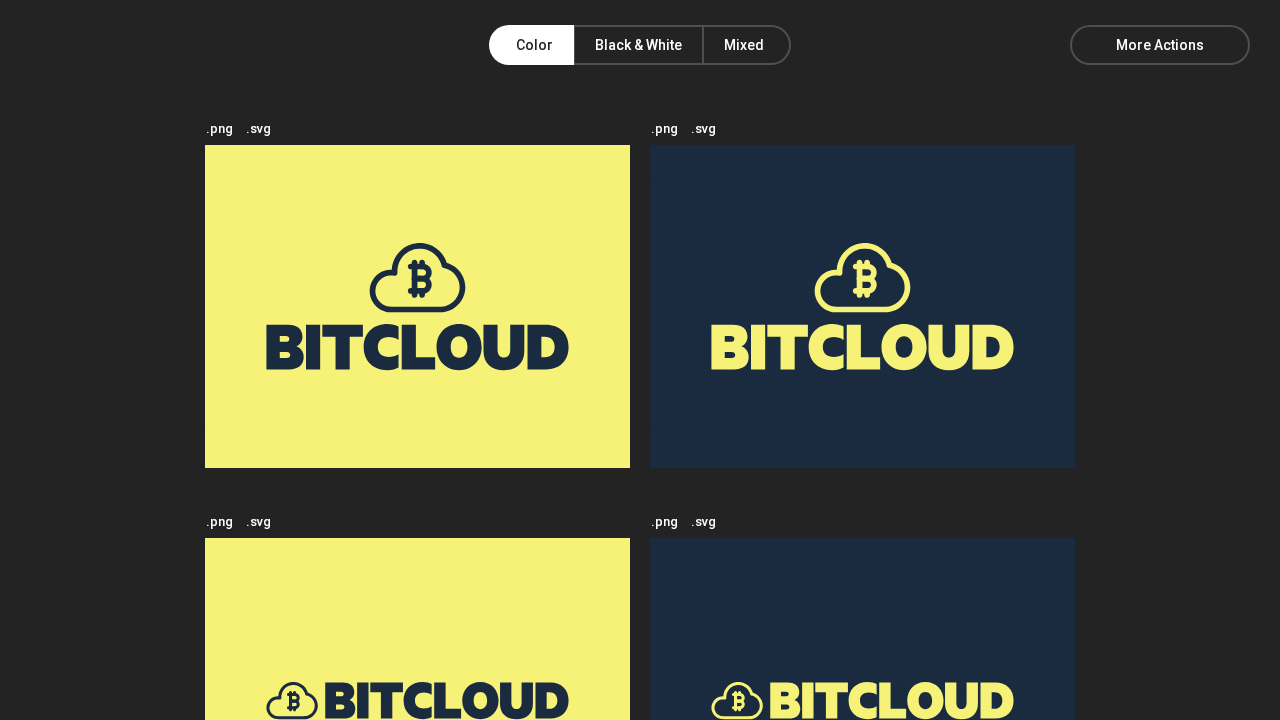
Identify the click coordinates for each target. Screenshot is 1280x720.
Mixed (744, 45)
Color (534, 45)
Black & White (638, 45)
